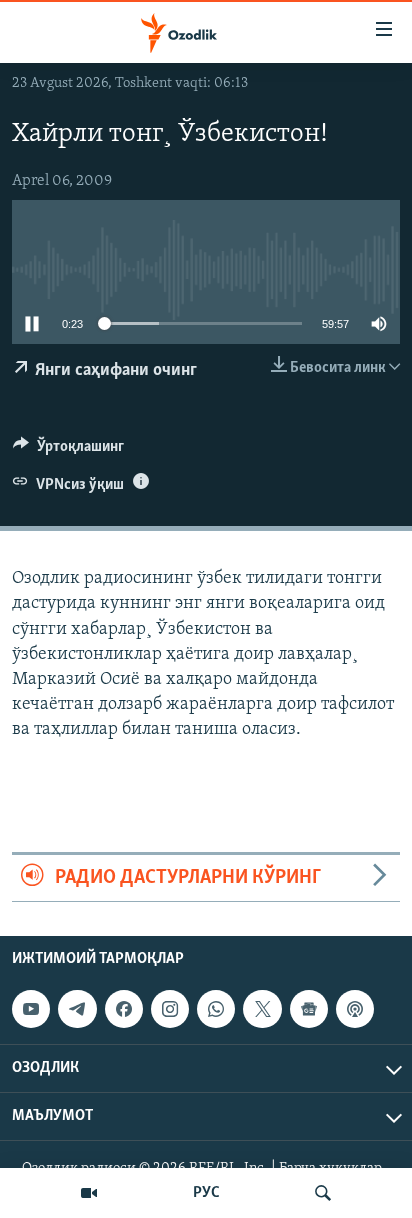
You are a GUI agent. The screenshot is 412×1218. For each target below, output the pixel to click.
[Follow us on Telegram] (77, 1009)
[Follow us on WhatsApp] (216, 1009)
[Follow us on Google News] (309, 1009)
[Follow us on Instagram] (170, 1009)
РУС (206, 1193)
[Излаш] (323, 1193)
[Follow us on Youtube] (31, 1009)
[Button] (68, 451)
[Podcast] (355, 1009)
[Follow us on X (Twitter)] (262, 1009)
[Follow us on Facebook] (124, 1009)
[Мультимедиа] (89, 1193)
